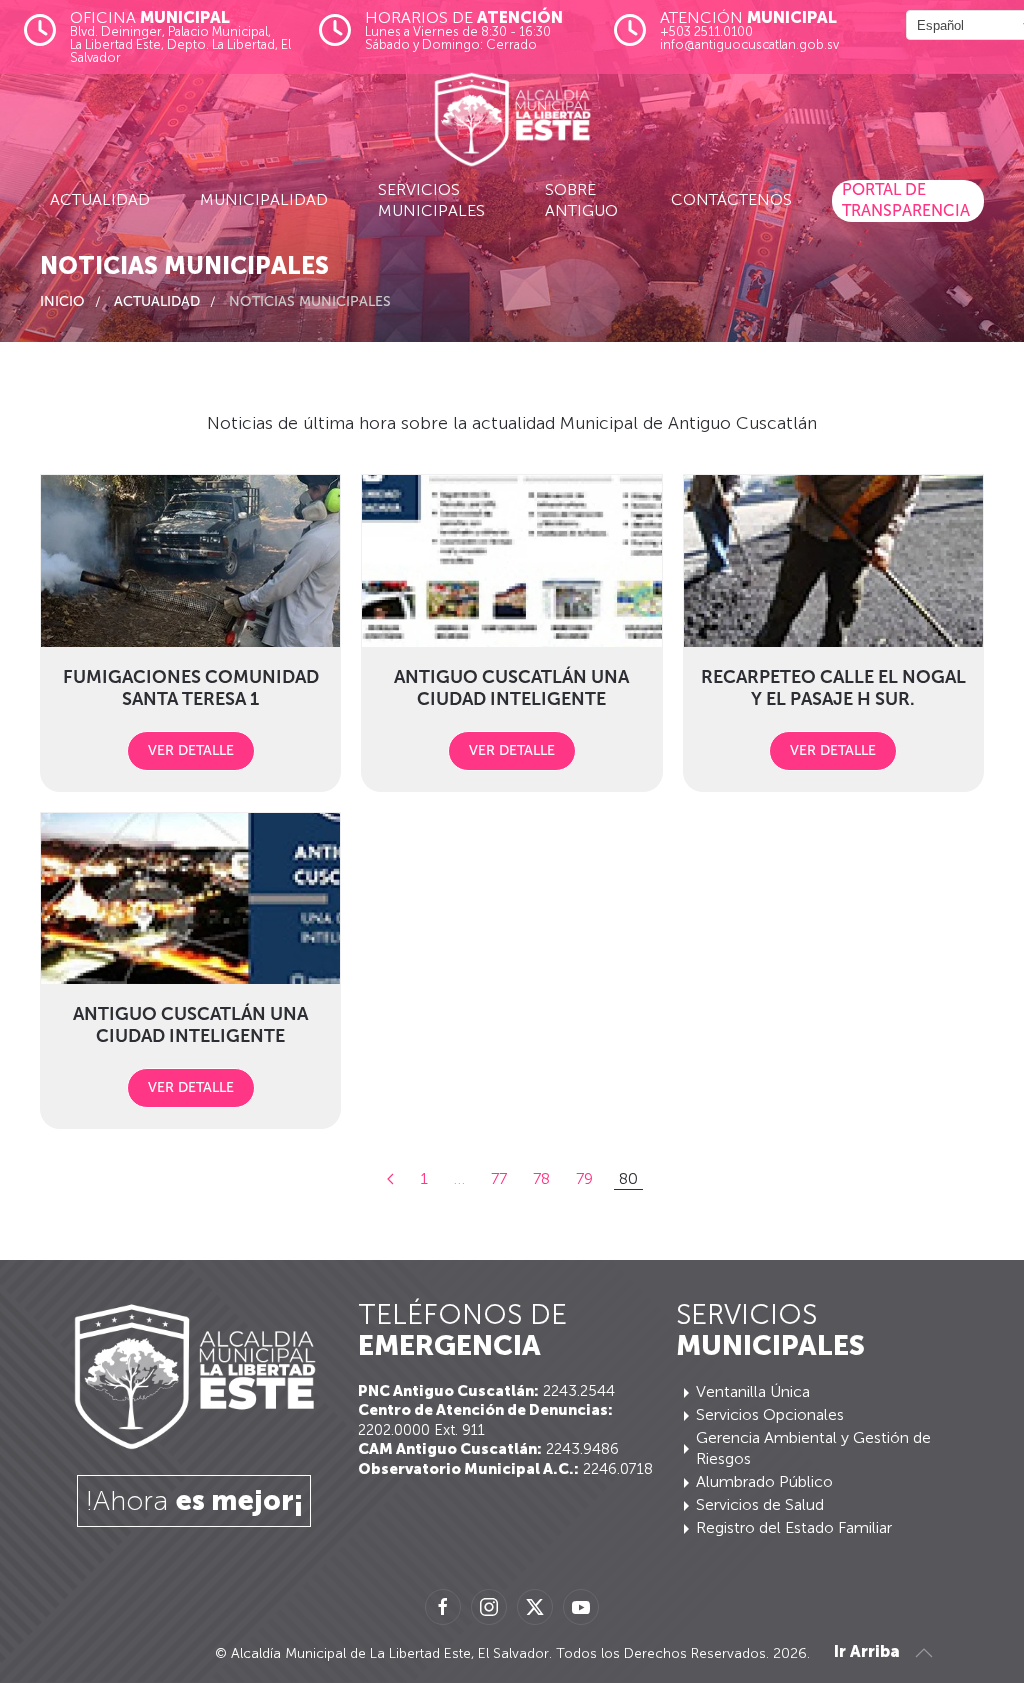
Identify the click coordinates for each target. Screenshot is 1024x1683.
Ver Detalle (191, 750)
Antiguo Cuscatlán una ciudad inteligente (511, 688)
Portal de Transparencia (906, 200)
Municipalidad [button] (264, 199)
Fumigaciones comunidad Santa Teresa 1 (191, 688)
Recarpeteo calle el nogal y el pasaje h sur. (833, 688)
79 (584, 1178)
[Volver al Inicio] (512, 120)
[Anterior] (390, 1179)
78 (541, 1178)
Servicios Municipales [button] (431, 200)
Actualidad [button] (100, 199)
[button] (924, 1653)
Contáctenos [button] (731, 199)
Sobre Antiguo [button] (581, 200)
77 (499, 1178)
